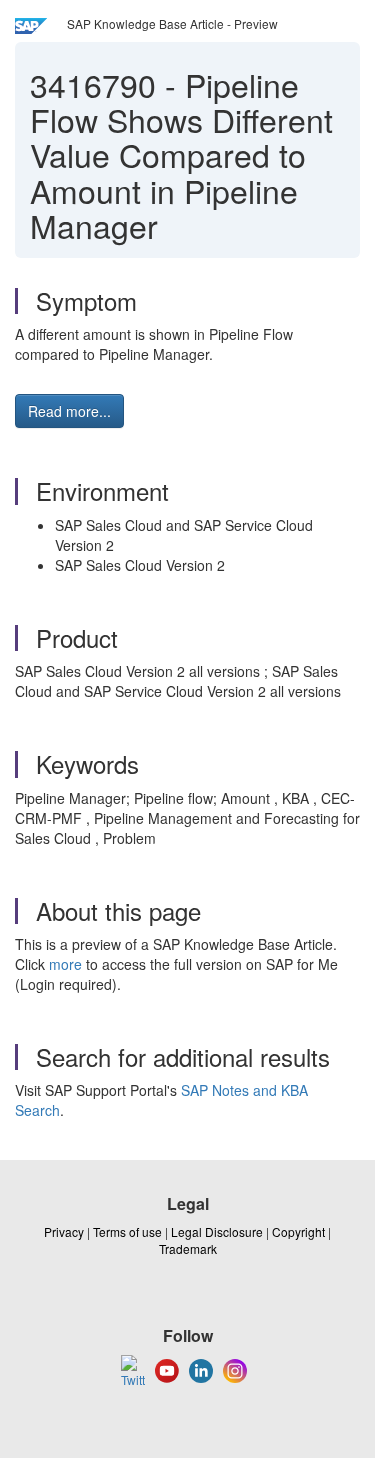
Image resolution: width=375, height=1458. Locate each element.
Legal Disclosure (217, 1231)
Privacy (64, 1231)
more (65, 964)
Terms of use (127, 1231)
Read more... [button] (69, 411)
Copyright (298, 1231)
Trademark (188, 1248)
